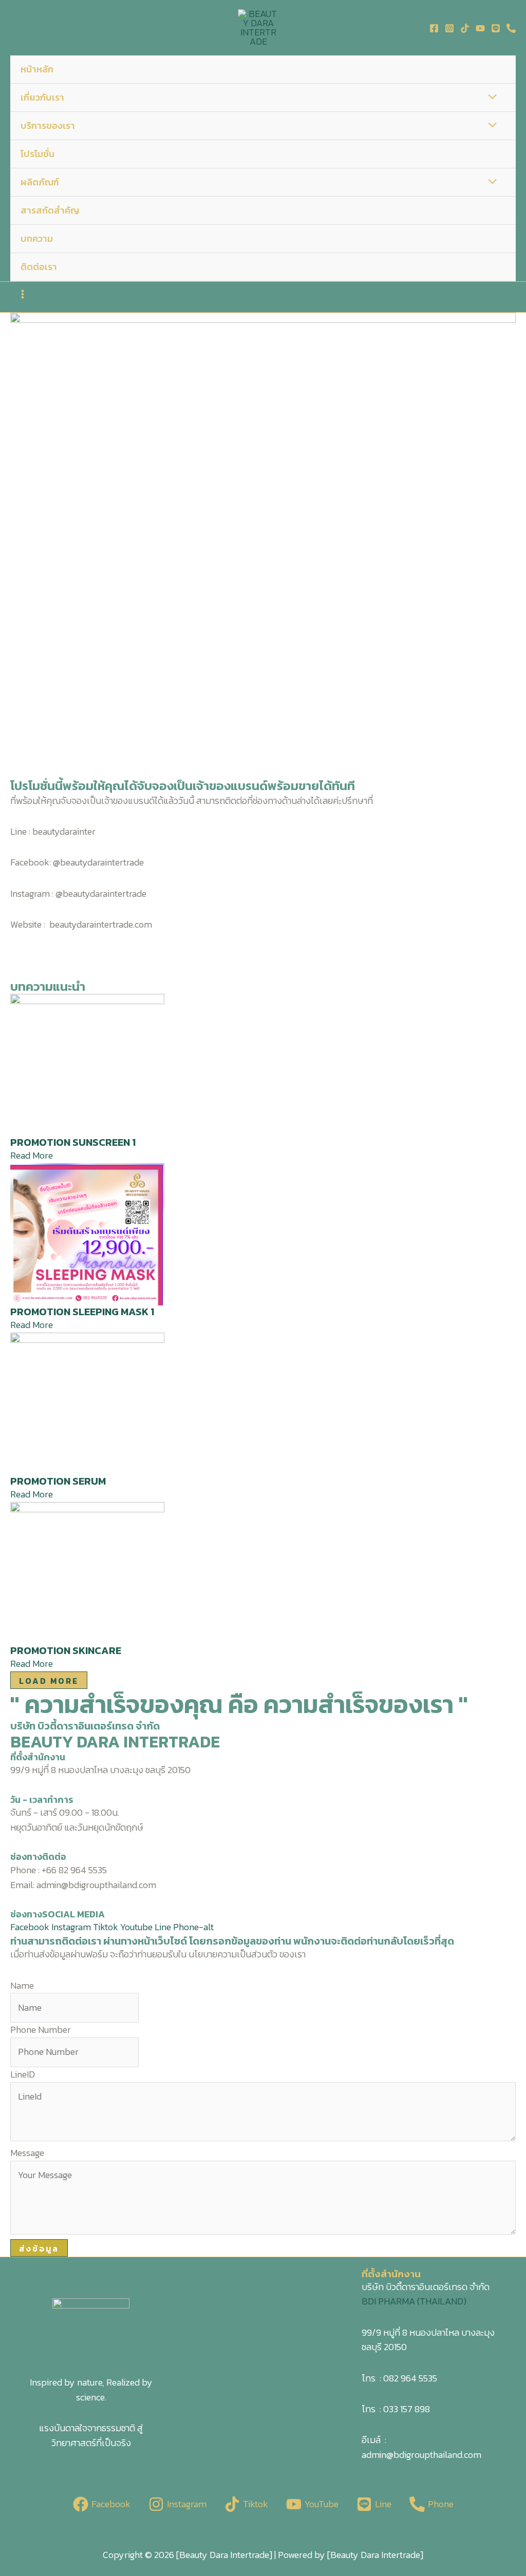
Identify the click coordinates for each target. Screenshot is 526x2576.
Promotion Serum (58, 1481)
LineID (23, 2074)
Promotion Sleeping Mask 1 (82, 1312)
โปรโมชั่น (37, 154)
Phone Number (41, 2030)
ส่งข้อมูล (39, 2248)
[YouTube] (480, 28)
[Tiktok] (465, 28)
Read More (32, 1155)
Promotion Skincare (66, 1650)
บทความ (37, 238)
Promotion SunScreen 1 (73, 1142)
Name (22, 1985)
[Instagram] (449, 28)
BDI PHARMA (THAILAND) (414, 2301)
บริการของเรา (48, 126)
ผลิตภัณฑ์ (40, 182)
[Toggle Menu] (490, 98)
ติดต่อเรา (39, 267)
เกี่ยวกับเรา (42, 97)
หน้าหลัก (37, 69)
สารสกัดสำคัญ (50, 210)
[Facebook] (434, 28)
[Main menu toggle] (22, 294)
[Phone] (511, 28)
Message (27, 2153)
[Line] (496, 28)
